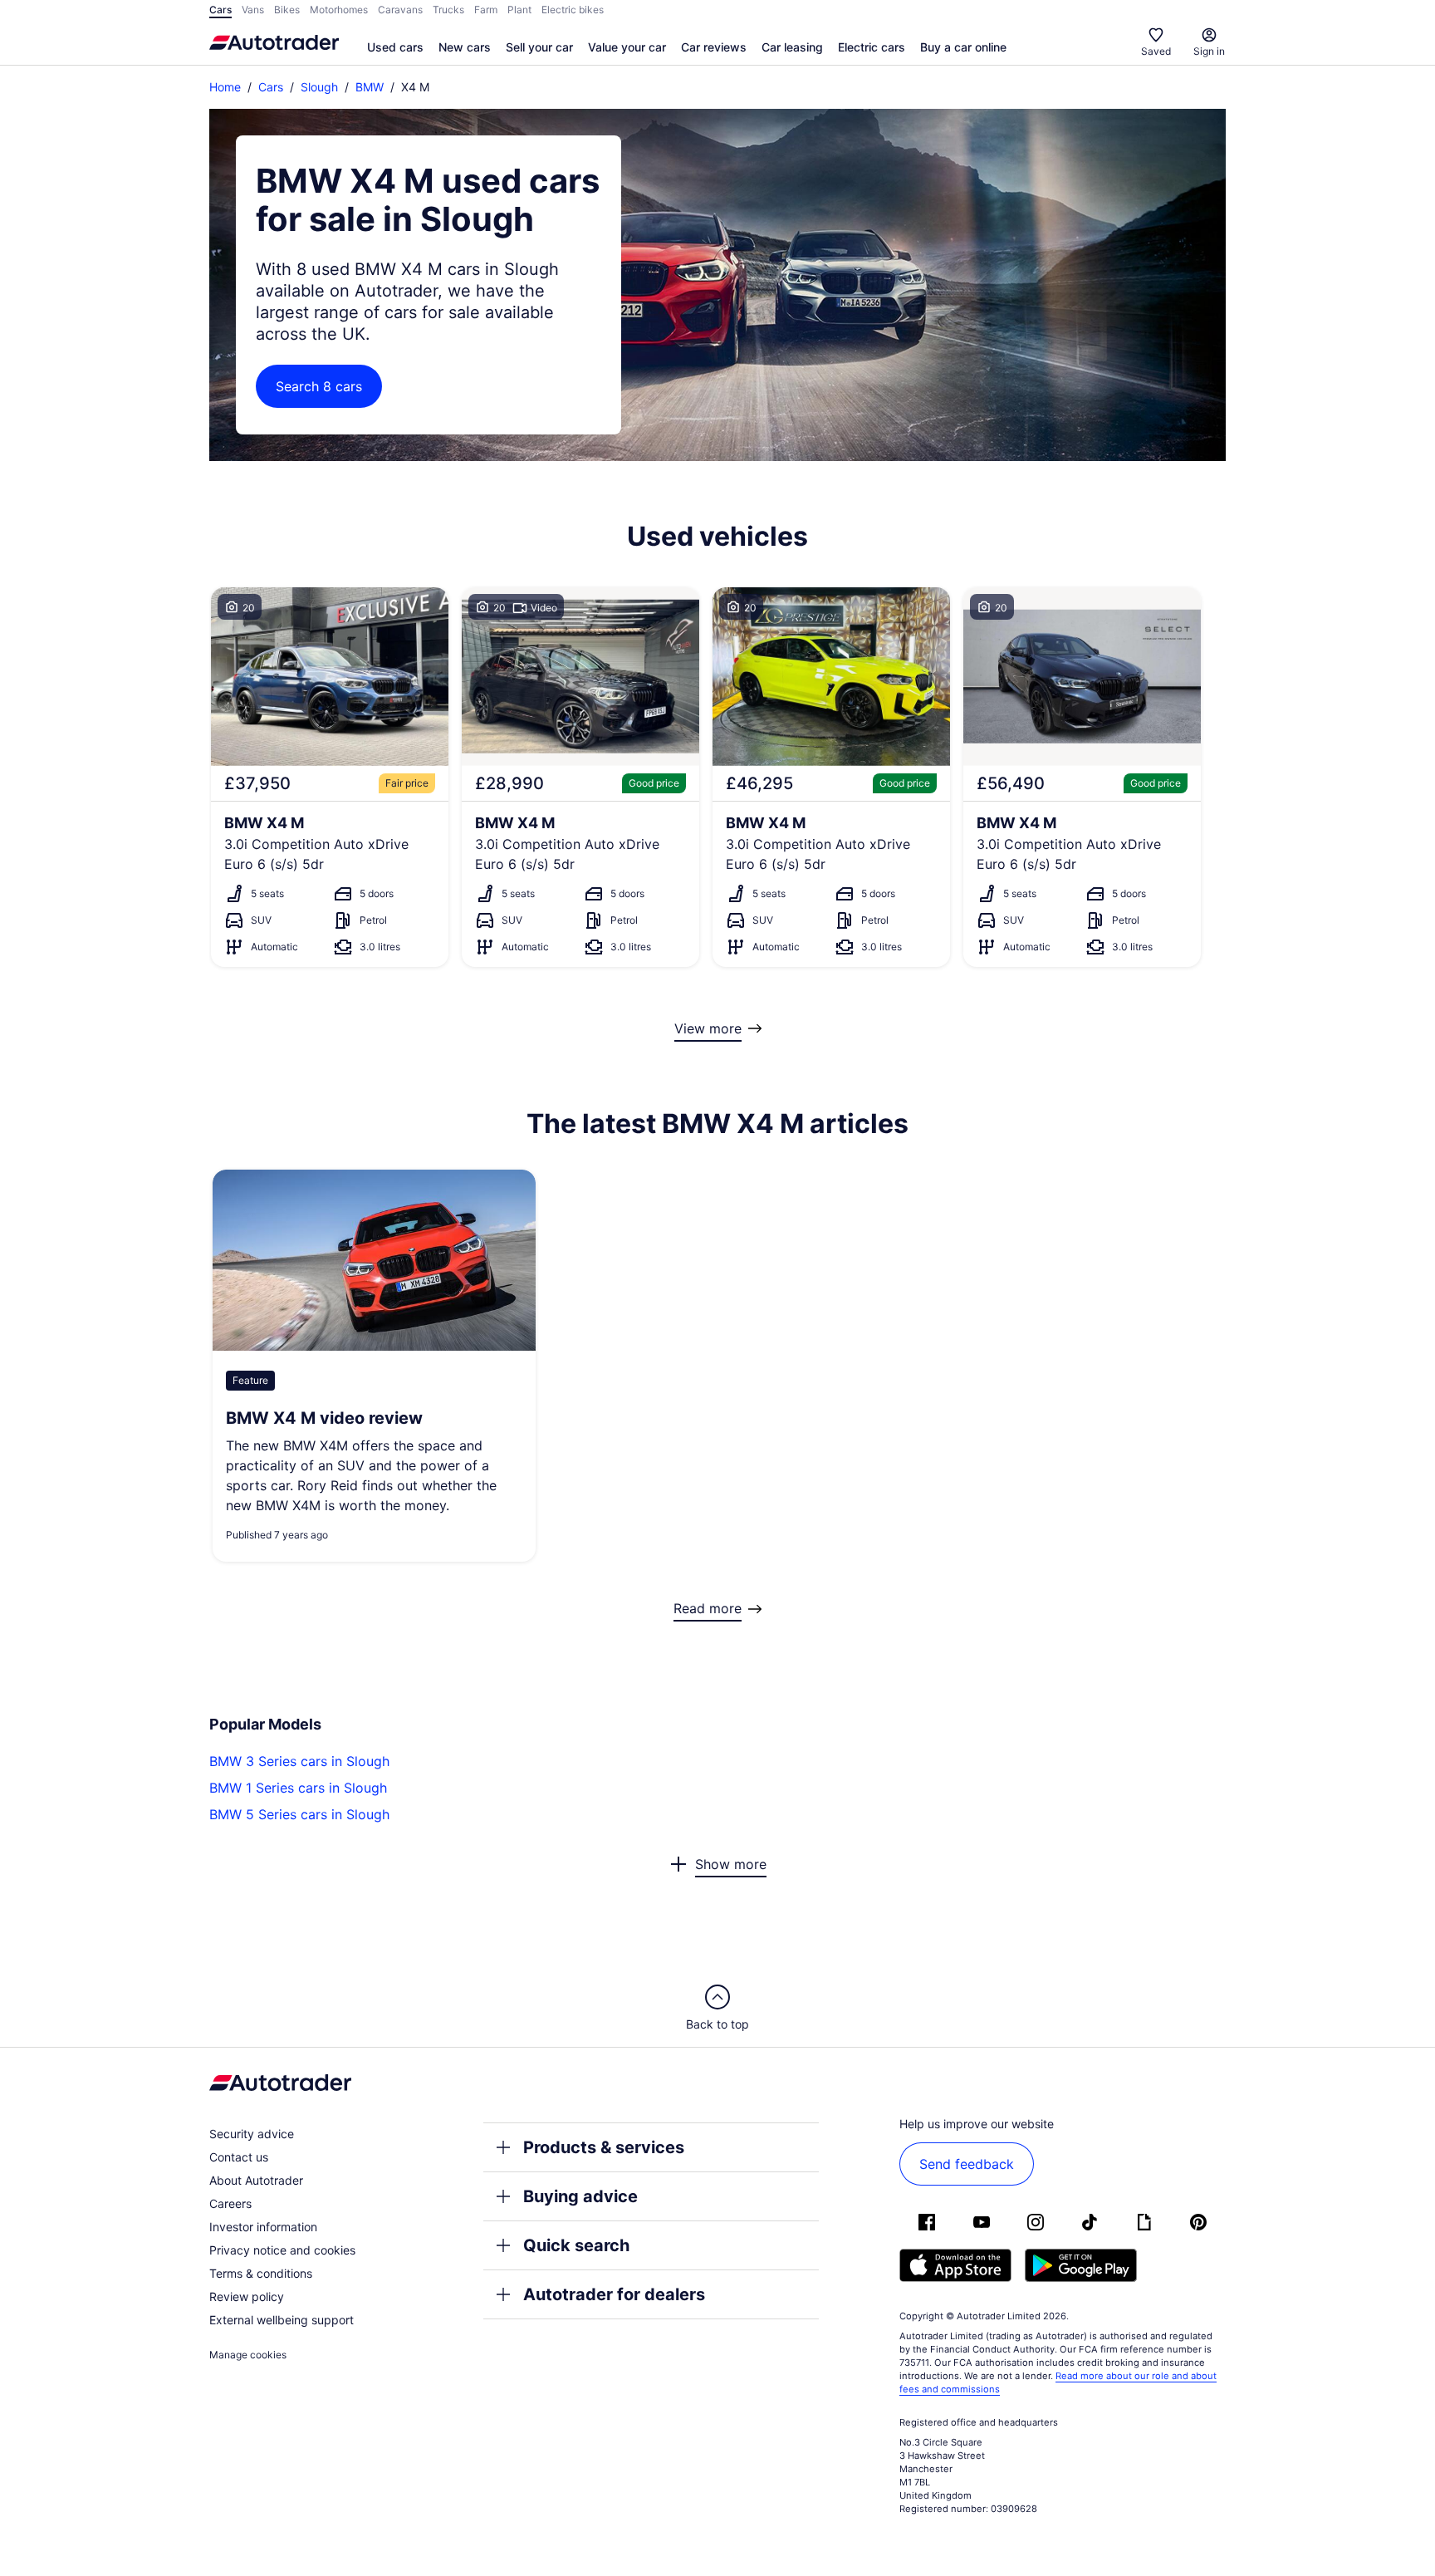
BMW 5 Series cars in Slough (299, 1814)
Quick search (576, 2245)
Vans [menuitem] (253, 10)
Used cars (395, 47)
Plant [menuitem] (519, 10)
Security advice (252, 2134)
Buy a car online (963, 47)
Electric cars (872, 47)
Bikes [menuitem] (287, 10)
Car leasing (792, 47)
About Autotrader (256, 2180)
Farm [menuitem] (486, 10)
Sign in (1209, 51)
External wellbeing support (282, 2320)
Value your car (627, 47)
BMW (370, 87)
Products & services (604, 2147)
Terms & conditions (261, 2273)
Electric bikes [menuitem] (573, 10)
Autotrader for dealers (614, 2294)
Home (225, 87)
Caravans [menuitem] (400, 10)
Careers (230, 2203)
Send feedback (967, 2164)
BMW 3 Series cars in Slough (299, 1761)
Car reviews (714, 47)
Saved (1156, 51)
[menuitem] (395, 48)
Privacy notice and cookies (282, 2250)
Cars (271, 87)
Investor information (263, 2227)
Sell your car (539, 47)
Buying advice (580, 2196)
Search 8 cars (319, 386)
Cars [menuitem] (220, 10)
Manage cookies (248, 2355)
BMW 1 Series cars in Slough (298, 1788)
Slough (319, 87)
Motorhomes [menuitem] (339, 10)
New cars (465, 47)
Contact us (239, 2157)
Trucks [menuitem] (448, 10)
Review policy (247, 2296)
